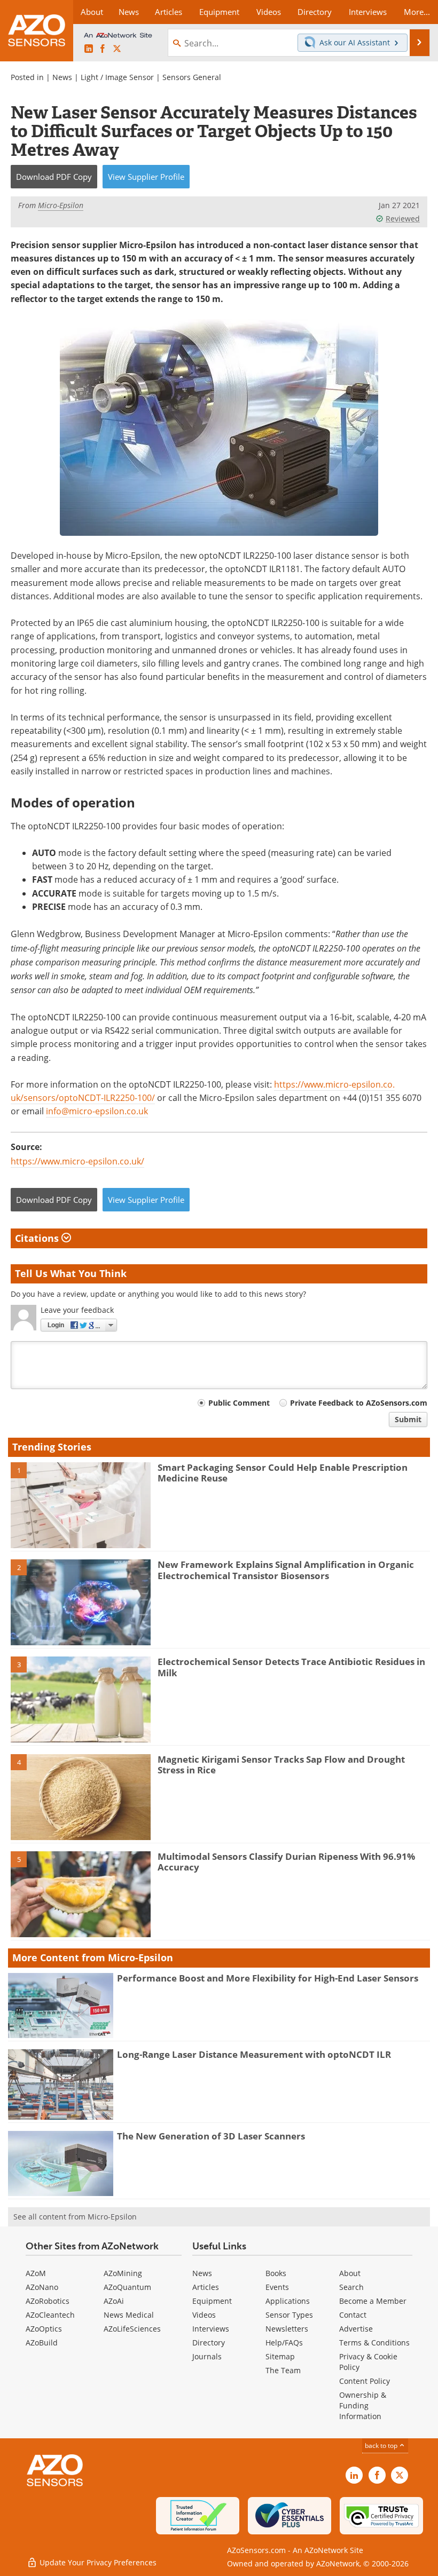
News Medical (129, 2315)
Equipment (212, 2301)
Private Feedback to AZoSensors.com (359, 1403)
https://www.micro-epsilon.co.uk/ (77, 1161)
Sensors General (192, 77)
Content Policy (365, 2381)
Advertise (356, 2329)
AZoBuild (42, 2343)
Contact (353, 2315)
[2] (81, 1602)
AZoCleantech (50, 2315)
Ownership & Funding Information (363, 2405)
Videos (204, 2315)
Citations (38, 1238)
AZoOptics (44, 2329)
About (350, 2273)
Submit (408, 1419)
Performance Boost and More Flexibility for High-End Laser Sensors (268, 1978)
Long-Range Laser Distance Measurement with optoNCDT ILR (254, 2054)
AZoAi (114, 2301)
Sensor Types (289, 2315)
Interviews (211, 2329)
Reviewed (403, 219)
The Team (283, 2370)
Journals (207, 2356)
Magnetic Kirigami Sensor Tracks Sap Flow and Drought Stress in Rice (281, 1765)
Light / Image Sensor (117, 77)
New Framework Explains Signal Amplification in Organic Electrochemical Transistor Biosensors (286, 1570)
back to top (382, 2446)
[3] (81, 1699)
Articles (206, 2287)
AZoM (36, 2273)
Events (277, 2287)
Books (276, 2273)
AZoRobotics (48, 2301)
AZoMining (123, 2273)
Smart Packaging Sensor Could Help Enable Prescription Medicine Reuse (283, 1473)
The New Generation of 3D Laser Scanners (211, 2136)
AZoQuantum (127, 2287)
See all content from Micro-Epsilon (75, 2217)
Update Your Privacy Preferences (97, 2562)
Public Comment (239, 1403)
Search (351, 2287)
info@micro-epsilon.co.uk (97, 1111)
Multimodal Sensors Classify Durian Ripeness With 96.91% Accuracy (286, 1862)
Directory (209, 2343)
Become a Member (373, 2301)
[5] (81, 1893)
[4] (81, 1796)
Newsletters (287, 2329)
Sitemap (280, 2356)
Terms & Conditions (374, 2343)
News (62, 77)
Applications (288, 2301)
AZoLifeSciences (132, 2329)
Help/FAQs (284, 2343)
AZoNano (42, 2287)
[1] (81, 1504)
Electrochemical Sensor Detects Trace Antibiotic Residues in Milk (291, 1667)
